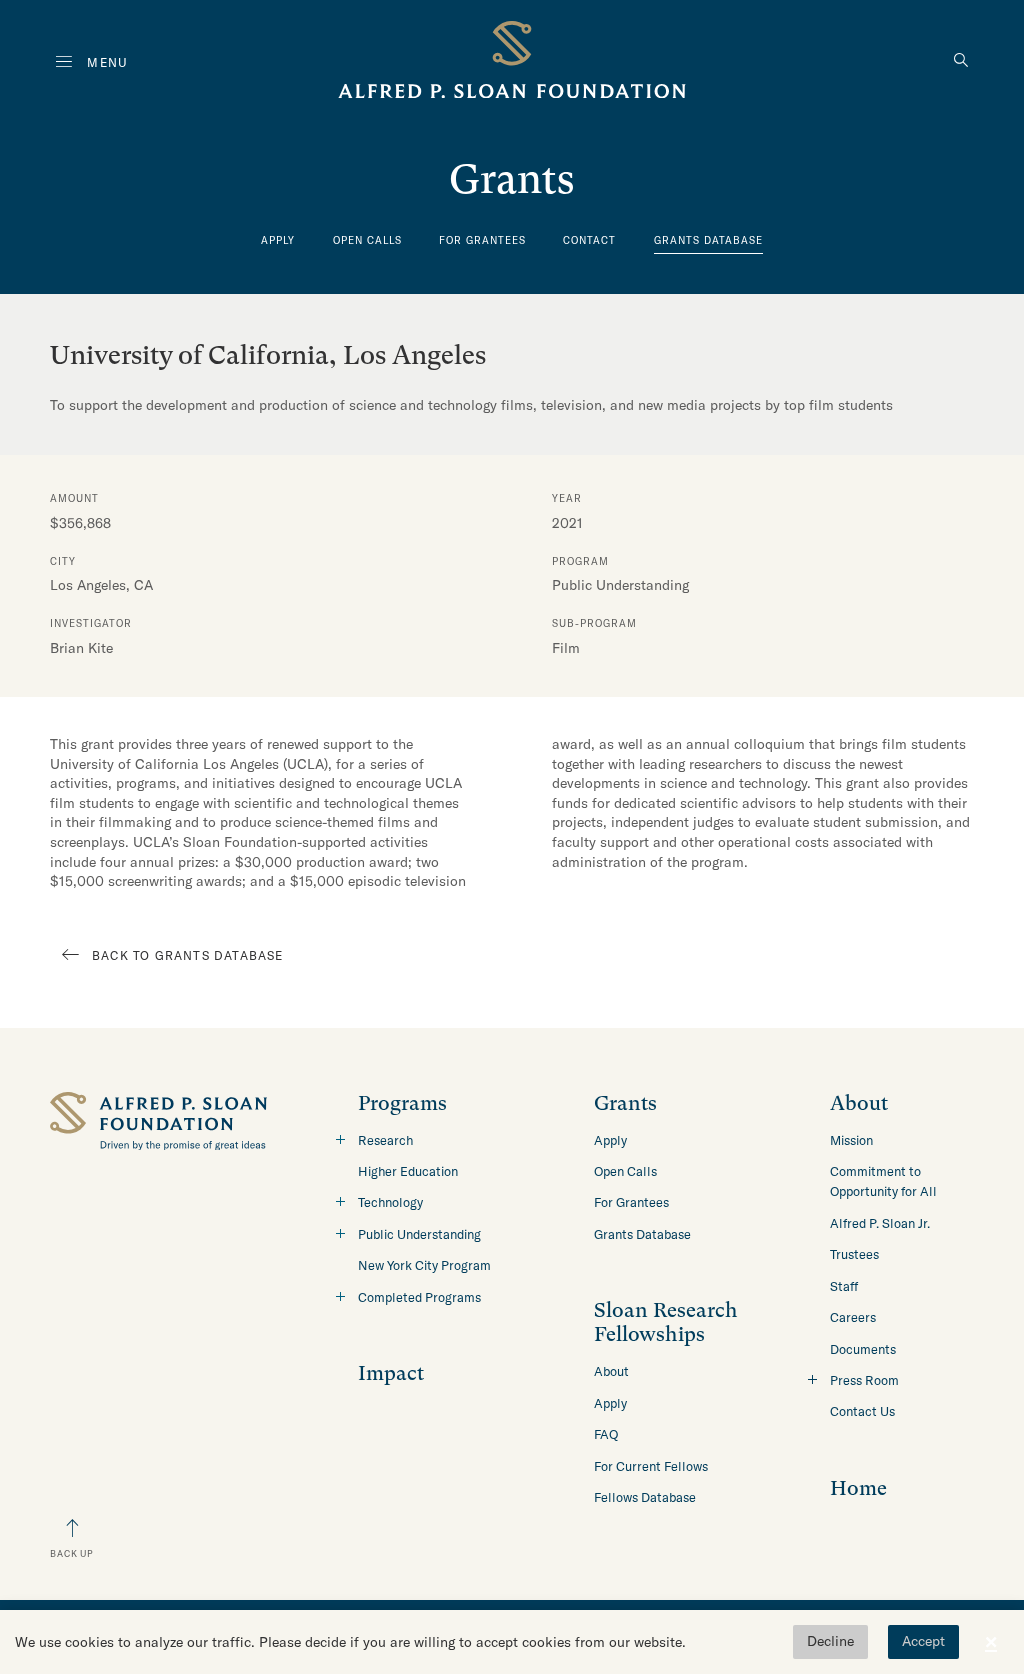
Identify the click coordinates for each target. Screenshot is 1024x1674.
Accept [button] (923, 1641)
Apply (278, 240)
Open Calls (367, 240)
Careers (853, 1317)
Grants (625, 1103)
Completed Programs (419, 1297)
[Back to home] (512, 63)
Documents (863, 1349)
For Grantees (482, 240)
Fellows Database (645, 1497)
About (611, 1371)
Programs (402, 1103)
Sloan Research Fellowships (666, 1322)
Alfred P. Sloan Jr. (880, 1223)
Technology (390, 1202)
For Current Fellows (651, 1466)
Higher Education (408, 1171)
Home (858, 1488)
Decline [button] (830, 1641)
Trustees (854, 1254)
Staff (844, 1286)
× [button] (991, 1642)
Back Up (72, 1553)
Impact (391, 1373)
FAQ (606, 1434)
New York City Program (424, 1265)
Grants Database (708, 240)
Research (385, 1140)
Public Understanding (419, 1234)
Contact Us (862, 1411)
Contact (589, 240)
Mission (851, 1140)
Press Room (864, 1380)
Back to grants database (188, 955)
